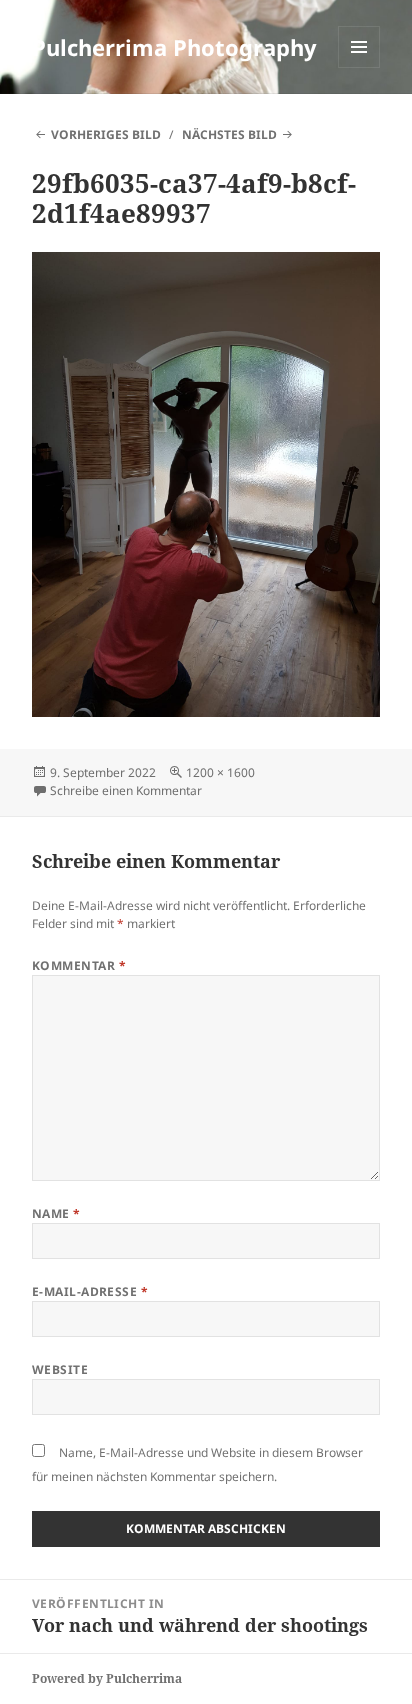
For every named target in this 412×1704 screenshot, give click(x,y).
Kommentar (79, 965)
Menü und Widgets (359, 67)
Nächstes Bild (229, 134)
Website (60, 1369)
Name (56, 1213)
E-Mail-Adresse (90, 1291)
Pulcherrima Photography (174, 47)
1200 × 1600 (220, 772)
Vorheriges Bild (106, 134)
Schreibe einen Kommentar (126, 790)
